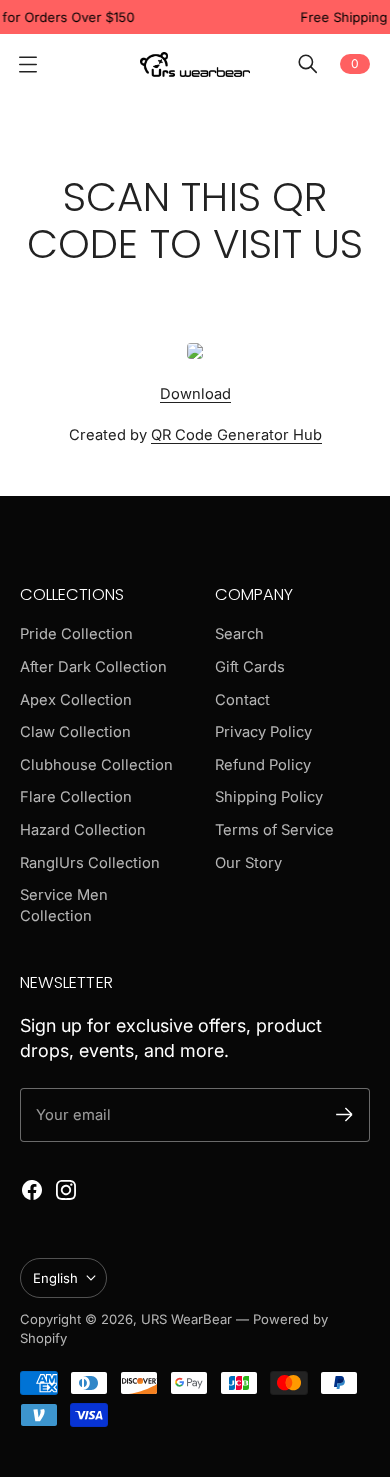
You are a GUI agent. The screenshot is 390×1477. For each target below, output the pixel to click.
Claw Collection (75, 732)
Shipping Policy (269, 797)
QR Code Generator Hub (236, 435)
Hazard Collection (83, 830)
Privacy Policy (263, 732)
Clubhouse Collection (96, 765)
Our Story (248, 863)
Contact (242, 700)
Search (239, 634)
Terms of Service (274, 830)
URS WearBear (188, 1319)
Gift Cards (250, 667)
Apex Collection (76, 700)
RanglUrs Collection (90, 863)
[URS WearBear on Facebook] (32, 1190)
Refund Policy (263, 765)
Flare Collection (76, 797)
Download (195, 394)
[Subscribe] (344, 1114)
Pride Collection (76, 634)
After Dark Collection (93, 667)
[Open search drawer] (308, 64)
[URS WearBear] (195, 64)
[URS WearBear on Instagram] (66, 1190)
